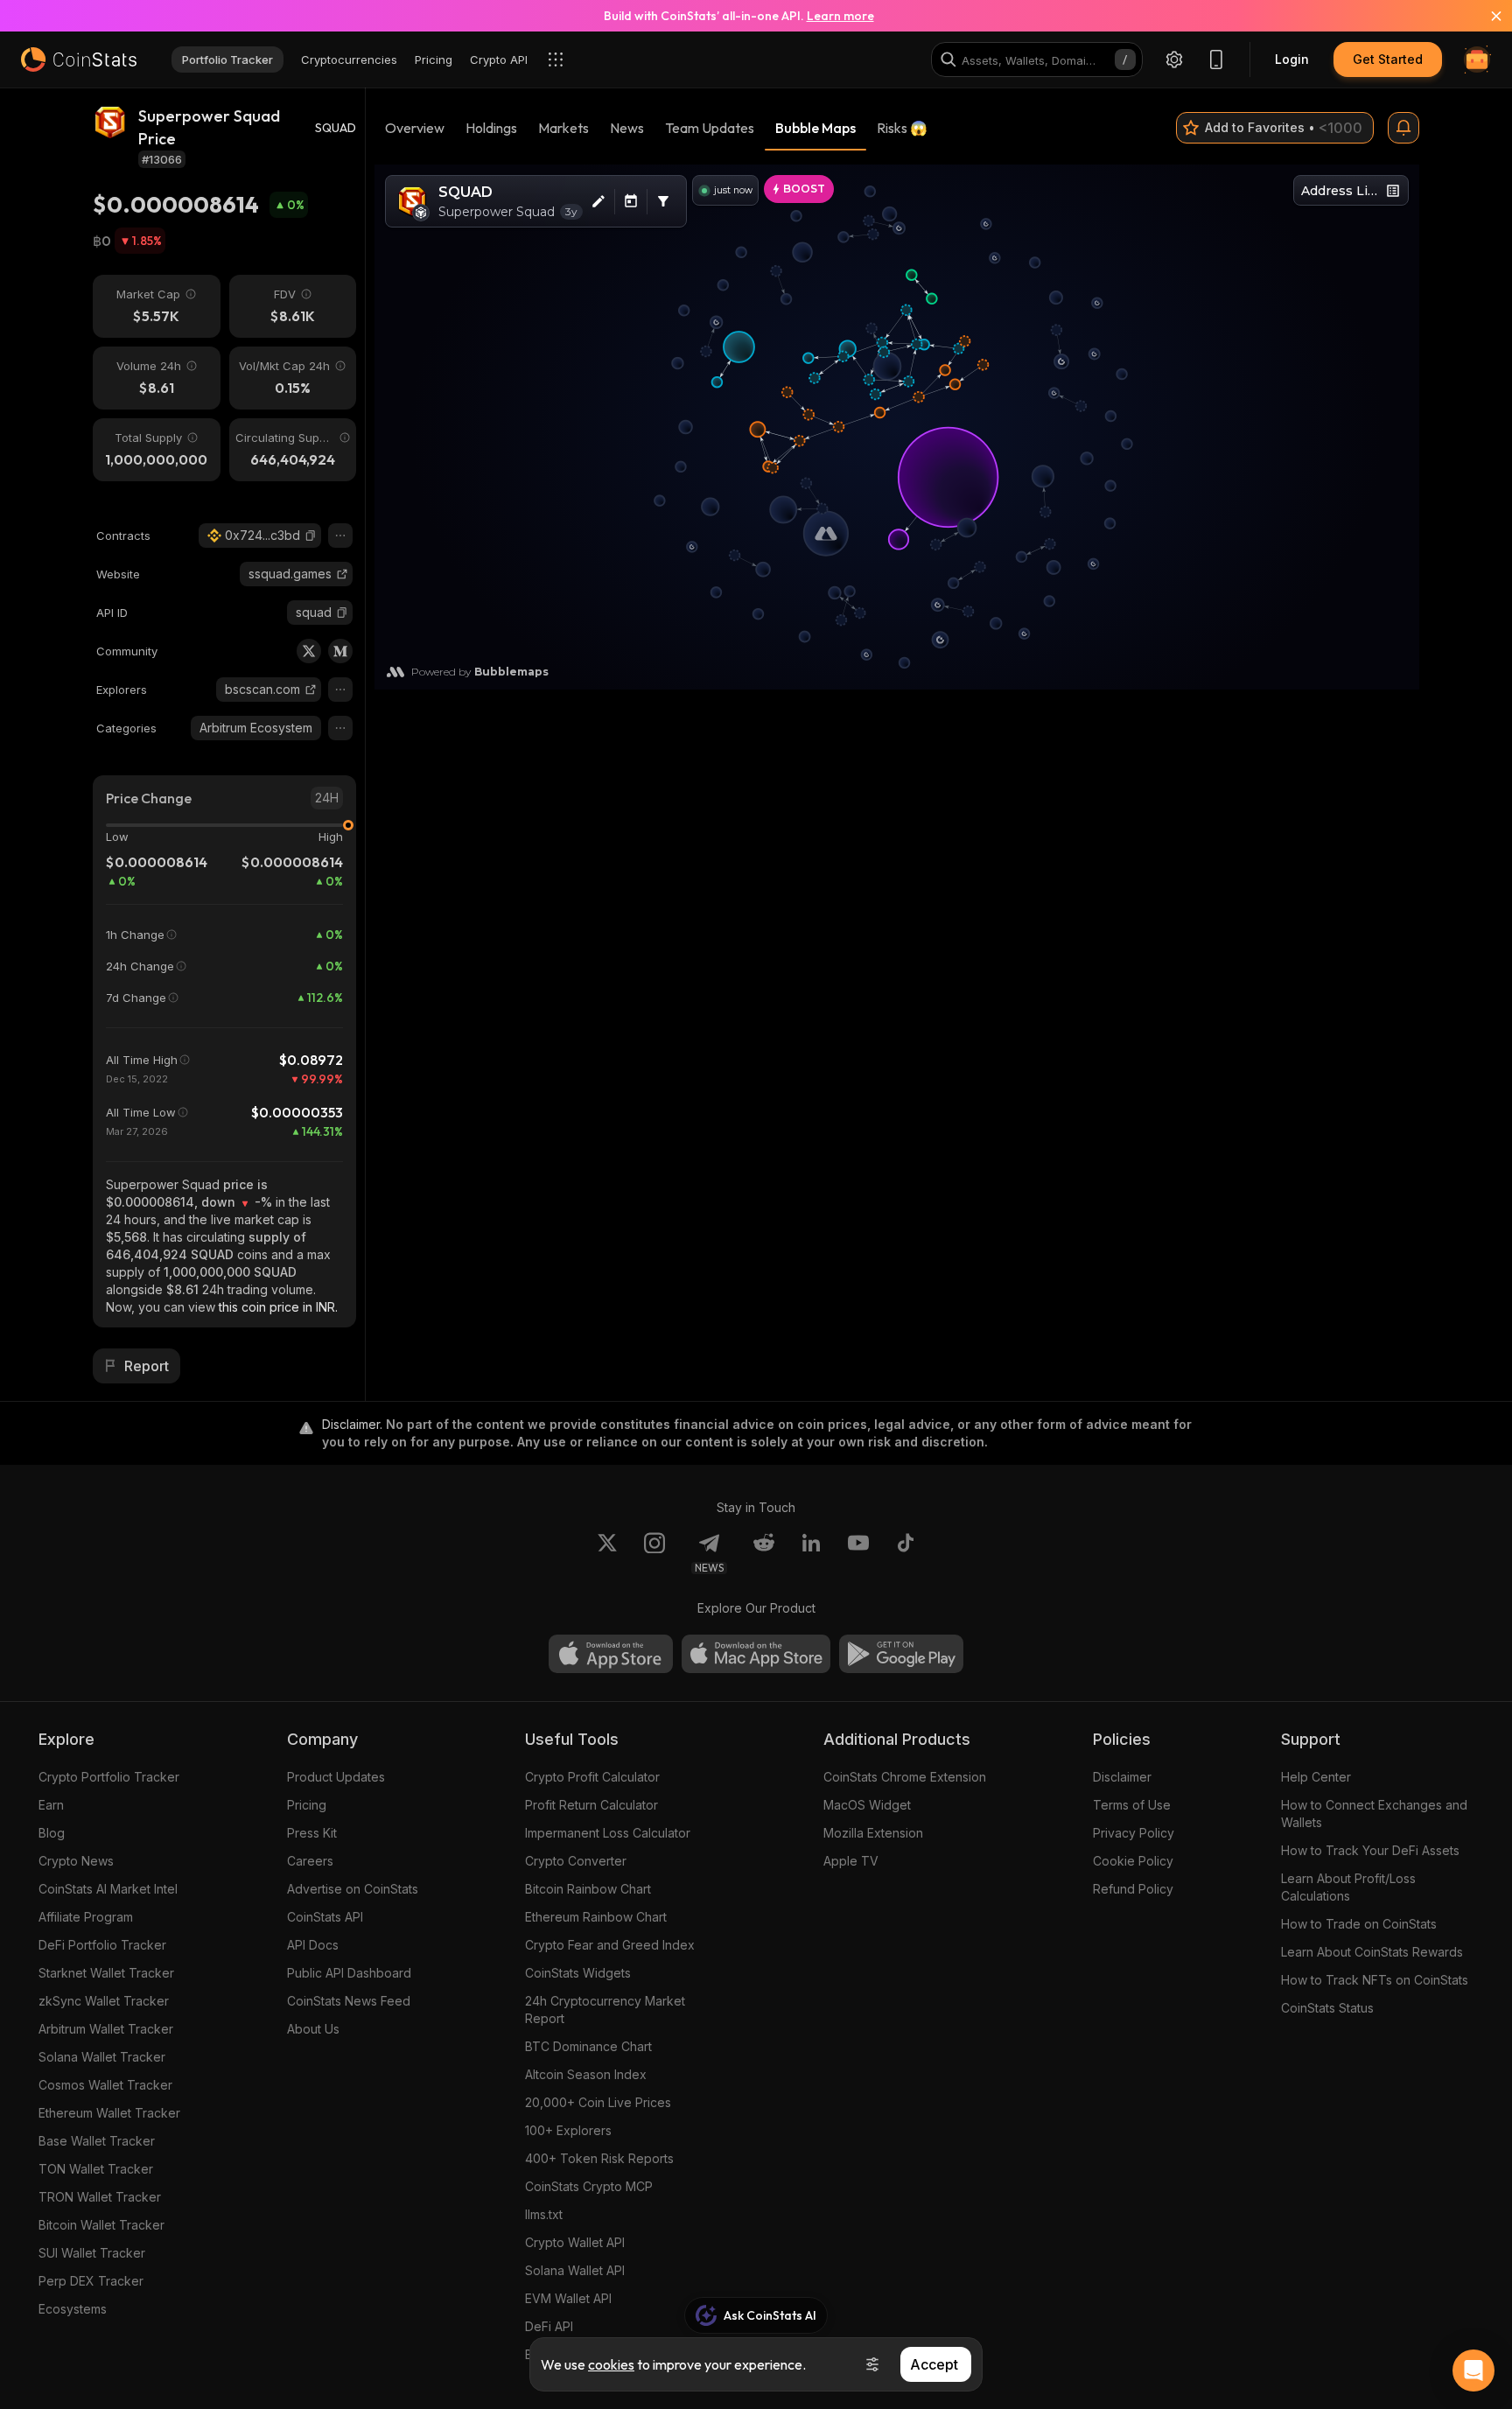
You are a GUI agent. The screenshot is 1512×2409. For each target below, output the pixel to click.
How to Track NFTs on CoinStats (1375, 1980)
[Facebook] (906, 1553)
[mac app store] (756, 1654)
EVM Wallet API (568, 2298)
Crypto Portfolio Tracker (109, 1777)
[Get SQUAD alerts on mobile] (1403, 128)
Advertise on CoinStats (353, 1889)
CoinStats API (325, 1917)
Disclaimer (1122, 1777)
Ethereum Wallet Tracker (109, 2113)
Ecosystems (73, 2309)
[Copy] (311, 536)
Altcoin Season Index (586, 2074)
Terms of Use (1132, 1805)
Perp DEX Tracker (91, 2281)
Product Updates (336, 1777)
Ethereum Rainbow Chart (596, 1917)
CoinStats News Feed (349, 2001)
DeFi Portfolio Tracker (102, 1945)
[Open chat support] (1473, 2370)
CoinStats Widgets (578, 1973)
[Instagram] (654, 1553)
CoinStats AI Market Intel (108, 1889)
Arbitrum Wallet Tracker (106, 2029)
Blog (52, 1833)
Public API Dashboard (349, 1973)
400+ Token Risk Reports (599, 2158)
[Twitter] (309, 651)
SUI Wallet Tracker (92, 2253)
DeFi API (549, 2326)
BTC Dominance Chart (588, 2046)
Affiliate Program (86, 1917)
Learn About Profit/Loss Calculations (1348, 1887)
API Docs (313, 1945)
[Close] (1486, 16)
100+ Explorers (568, 2130)
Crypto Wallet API (575, 2242)
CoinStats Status (1327, 2008)
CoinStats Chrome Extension (905, 1777)
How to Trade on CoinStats (1359, 1924)
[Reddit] (764, 1553)
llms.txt (544, 2214)
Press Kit (312, 1833)
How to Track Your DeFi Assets (1370, 1850)
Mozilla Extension (873, 1833)
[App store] (611, 1654)
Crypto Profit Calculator (592, 1777)
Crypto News (76, 1861)
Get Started (1388, 59)
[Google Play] (901, 1654)
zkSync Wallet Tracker (104, 2001)
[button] (311, 536)
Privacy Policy (1134, 1833)
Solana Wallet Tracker (102, 2057)
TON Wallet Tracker (96, 2169)
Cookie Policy (1133, 1861)
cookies (611, 2364)
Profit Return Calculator (591, 1805)
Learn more (840, 16)
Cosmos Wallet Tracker (105, 2085)
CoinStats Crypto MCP (589, 2186)
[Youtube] (858, 1553)
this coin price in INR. (278, 1307)
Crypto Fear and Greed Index (610, 1945)
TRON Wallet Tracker (100, 2197)
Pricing (307, 1805)
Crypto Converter (576, 1861)
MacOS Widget (867, 1805)
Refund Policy (1133, 1889)
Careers (310, 1861)
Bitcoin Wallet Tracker (101, 2225)
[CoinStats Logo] (79, 60)
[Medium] (340, 651)
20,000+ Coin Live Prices (598, 2102)
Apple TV (851, 1861)
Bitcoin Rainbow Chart (588, 1889)
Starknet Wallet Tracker (106, 1973)
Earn (51, 1805)
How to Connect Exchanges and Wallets (1374, 1814)
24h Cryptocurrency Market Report (605, 2010)
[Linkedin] (811, 1553)
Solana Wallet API (575, 2270)
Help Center (1316, 1777)
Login (1292, 59)
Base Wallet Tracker (97, 2141)
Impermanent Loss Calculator (608, 1833)
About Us (313, 2029)
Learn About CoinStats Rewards (1372, 1952)
